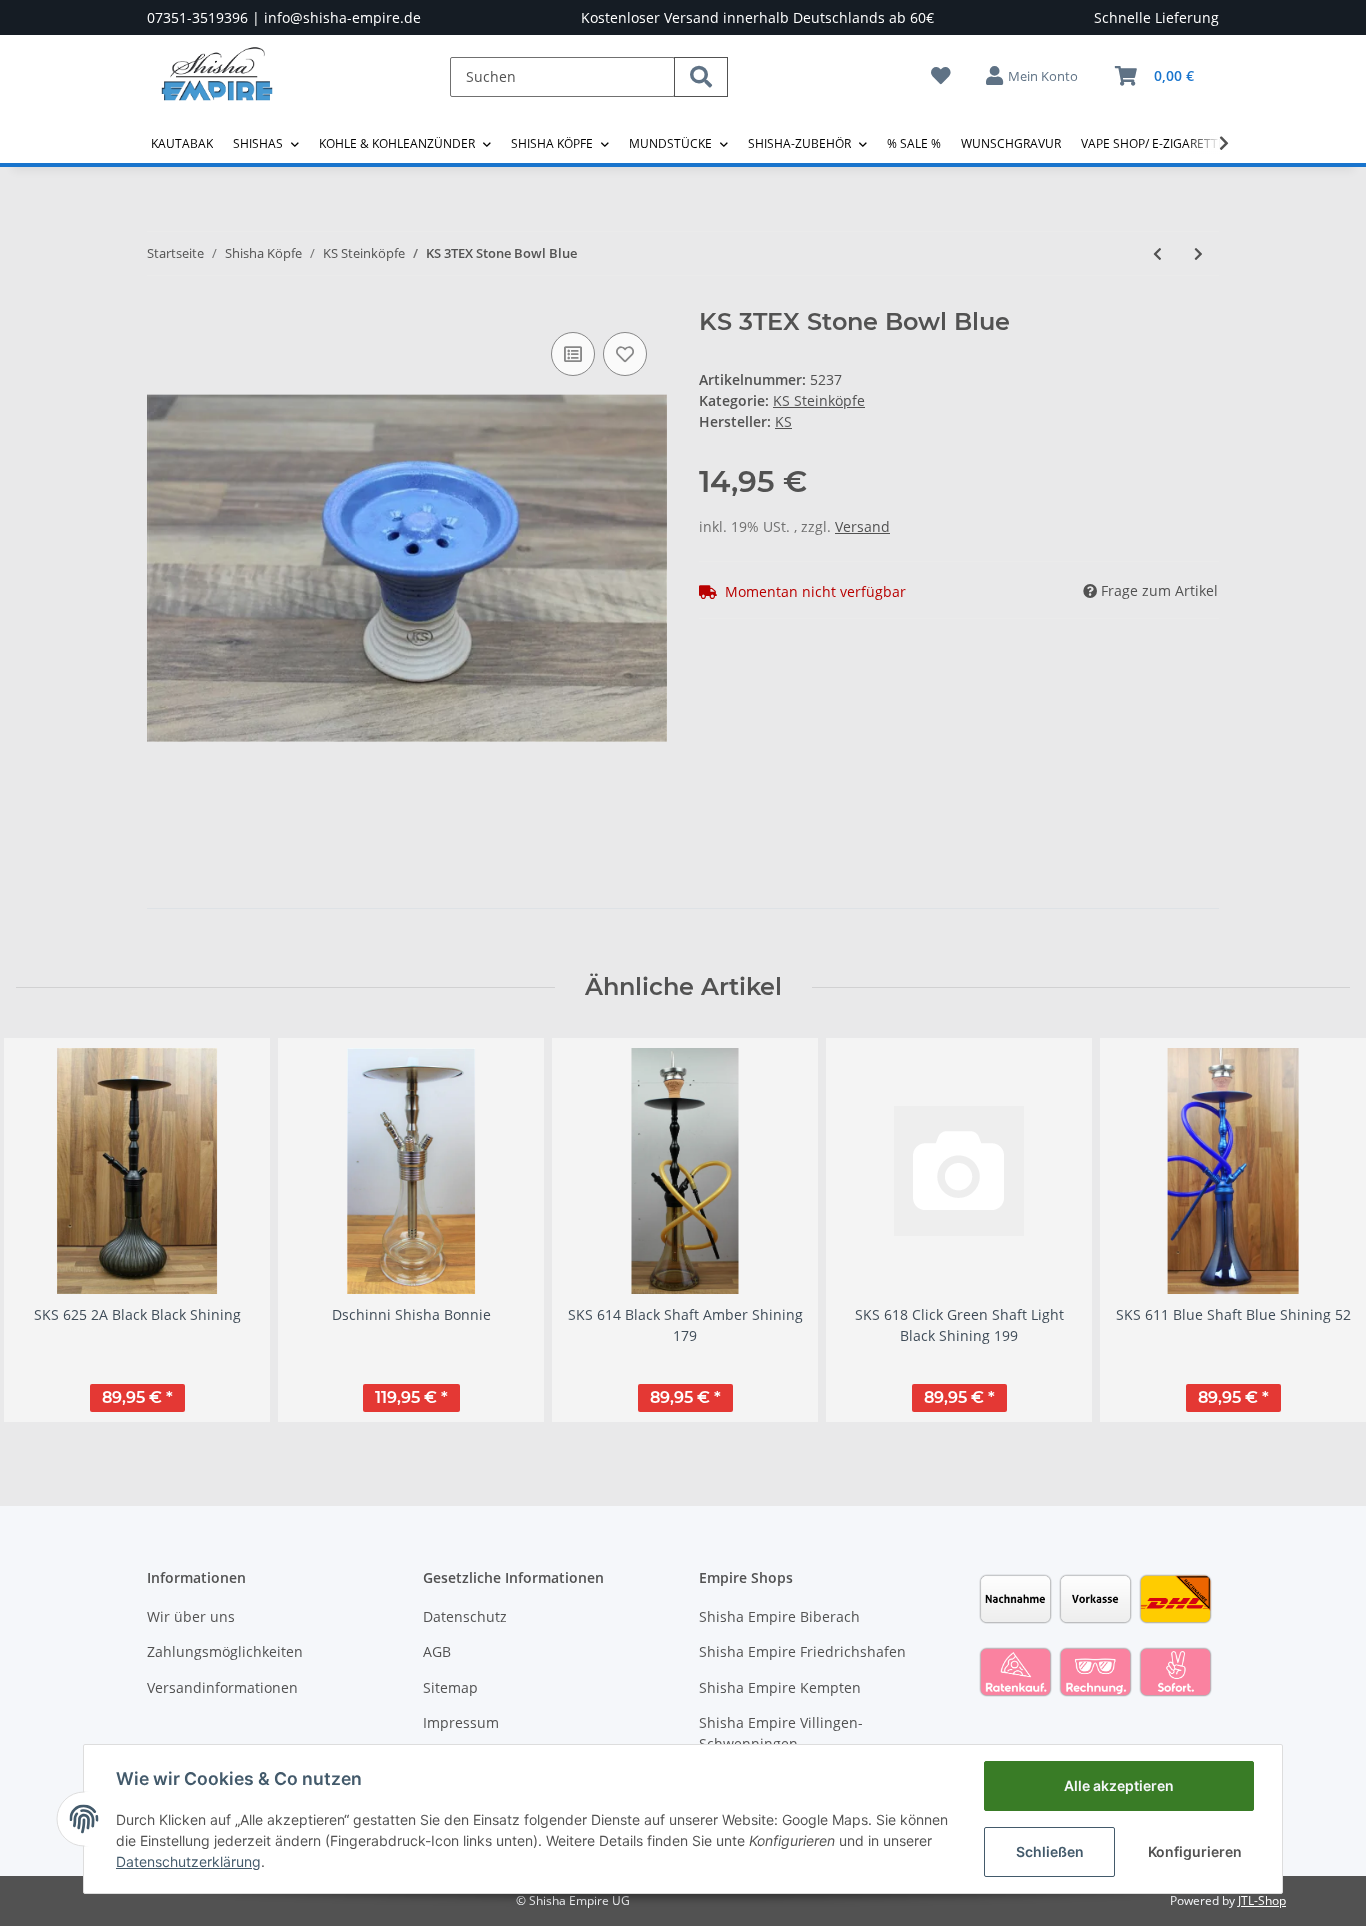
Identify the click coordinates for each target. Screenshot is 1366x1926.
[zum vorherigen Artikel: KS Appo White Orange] (1157, 253)
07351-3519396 (197, 17)
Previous (49, 1229)
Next (1317, 1229)
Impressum (461, 1722)
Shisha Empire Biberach (779, 1616)
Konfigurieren (1195, 1851)
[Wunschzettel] (941, 75)
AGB (437, 1651)
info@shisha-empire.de (342, 17)
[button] (1033, 76)
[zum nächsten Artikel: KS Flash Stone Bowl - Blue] (1198, 253)
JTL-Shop (1262, 1900)
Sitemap (450, 1687)
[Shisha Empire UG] (217, 89)
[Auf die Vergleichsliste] (573, 354)
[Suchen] (701, 77)
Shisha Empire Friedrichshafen (802, 1651)
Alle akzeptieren (1119, 1785)
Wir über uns (191, 1616)
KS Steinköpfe (819, 400)
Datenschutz (465, 1616)
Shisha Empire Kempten (780, 1687)
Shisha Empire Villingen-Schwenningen (781, 1733)
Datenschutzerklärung (188, 1861)
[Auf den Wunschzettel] (625, 354)
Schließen (1050, 1851)
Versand (862, 526)
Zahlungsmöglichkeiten (225, 1651)
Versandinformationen (222, 1687)
